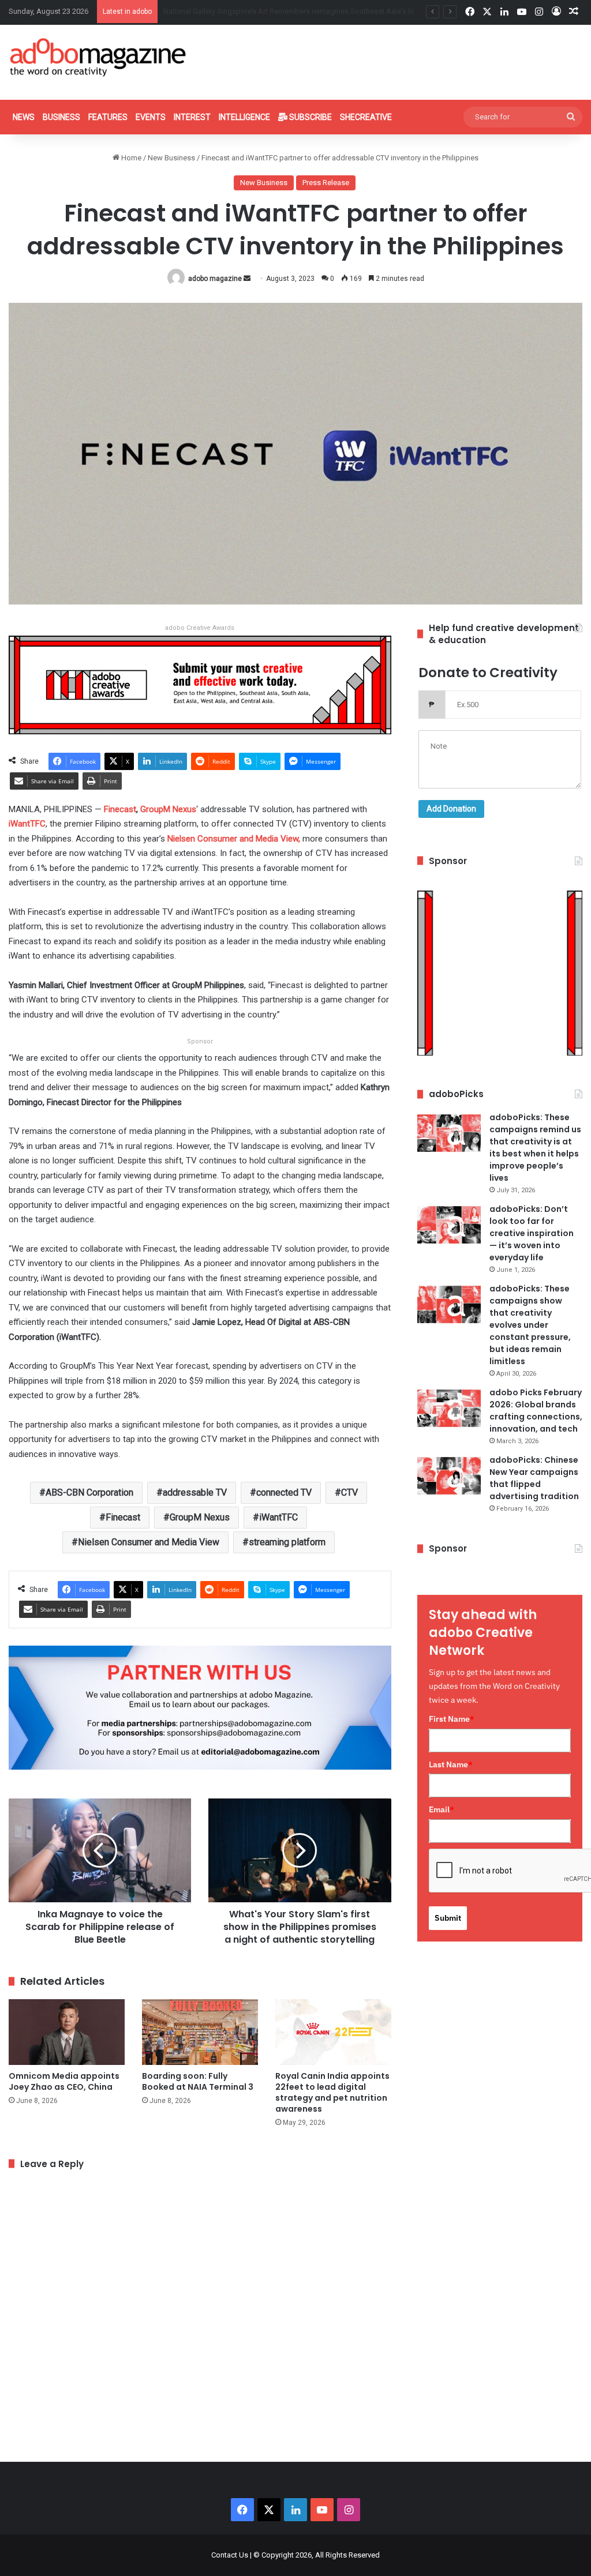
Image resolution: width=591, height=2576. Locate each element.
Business (61, 117)
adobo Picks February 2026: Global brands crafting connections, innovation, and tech (536, 1411)
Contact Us (230, 2555)
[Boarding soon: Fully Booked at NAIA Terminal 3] (200, 2032)
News (24, 117)
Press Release (326, 183)
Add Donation (451, 809)
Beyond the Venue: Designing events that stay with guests (259, 11)
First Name (452, 1719)
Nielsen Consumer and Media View (149, 1542)
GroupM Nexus (200, 1517)
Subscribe (310, 117)
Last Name (451, 1764)
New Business (171, 158)
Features (108, 117)
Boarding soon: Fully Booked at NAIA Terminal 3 (198, 2081)
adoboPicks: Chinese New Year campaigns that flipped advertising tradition (534, 1478)
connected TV (284, 1492)
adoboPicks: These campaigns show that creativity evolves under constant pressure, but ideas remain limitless (530, 1325)
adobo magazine (215, 279)
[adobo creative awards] (200, 684)
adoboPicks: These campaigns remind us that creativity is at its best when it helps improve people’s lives (535, 1148)
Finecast (123, 1517)
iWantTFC (278, 1517)
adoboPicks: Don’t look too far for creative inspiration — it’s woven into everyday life (532, 1233)
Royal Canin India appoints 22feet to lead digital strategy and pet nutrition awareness (332, 2092)
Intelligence (244, 117)
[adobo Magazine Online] (98, 57)
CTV (349, 1492)
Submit (448, 1918)
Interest (192, 117)
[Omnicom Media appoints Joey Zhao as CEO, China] (67, 2032)
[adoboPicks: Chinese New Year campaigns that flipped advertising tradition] (449, 1476)
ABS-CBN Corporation (89, 1492)
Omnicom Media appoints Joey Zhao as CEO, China (64, 2081)
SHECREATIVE (366, 117)
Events (151, 117)
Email (442, 1809)
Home (130, 158)
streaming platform (287, 1542)
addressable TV (195, 1492)
